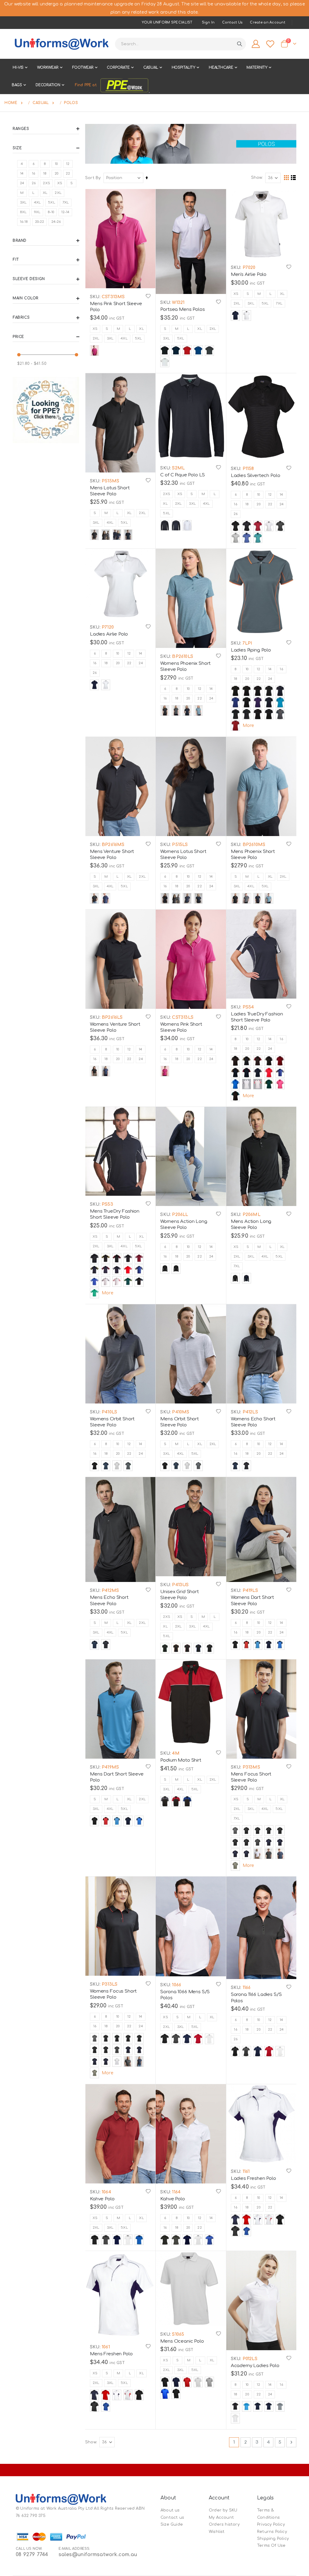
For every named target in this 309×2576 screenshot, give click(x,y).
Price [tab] (18, 337)
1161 (245, 2172)
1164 (176, 2192)
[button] (148, 296)
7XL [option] (279, 303)
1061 (105, 2347)
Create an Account (268, 22)
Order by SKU (223, 2510)
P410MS (180, 1412)
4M (175, 1753)
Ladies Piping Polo (251, 650)
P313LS (109, 1984)
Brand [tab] (20, 241)
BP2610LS (182, 657)
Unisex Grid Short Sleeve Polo (179, 1595)
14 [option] (281, 495)
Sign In (208, 22)
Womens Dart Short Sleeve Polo (252, 1601)
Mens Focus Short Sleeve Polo (251, 1777)
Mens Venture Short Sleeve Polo (112, 855)
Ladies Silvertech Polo (256, 476)
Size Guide (172, 2524)
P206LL (179, 1215)
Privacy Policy (271, 2524)
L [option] (130, 329)
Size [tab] (17, 148)
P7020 (248, 268)
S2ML (178, 468)
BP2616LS (112, 1017)
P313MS (250, 1767)
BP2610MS (253, 845)
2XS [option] (167, 494)
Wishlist (217, 2532)
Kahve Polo (102, 2199)
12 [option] (270, 495)
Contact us (172, 2518)
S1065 (177, 2334)
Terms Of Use (271, 2546)
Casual (41, 103)
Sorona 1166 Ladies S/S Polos (256, 1998)
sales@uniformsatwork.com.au (98, 2555)
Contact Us (233, 22)
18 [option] (247, 504)
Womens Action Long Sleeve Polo (184, 1225)
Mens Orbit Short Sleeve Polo (180, 1422)
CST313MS (113, 297)
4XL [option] (124, 338)
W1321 (178, 303)
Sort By (93, 178)
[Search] (240, 44)
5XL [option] (139, 338)
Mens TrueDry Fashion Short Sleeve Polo (115, 1214)
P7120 (107, 627)
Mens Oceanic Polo (182, 2341)
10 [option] (258, 495)
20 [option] (258, 504)
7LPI (247, 643)
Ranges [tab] (21, 129)
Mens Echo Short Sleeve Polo (109, 1601)
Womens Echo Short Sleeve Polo (253, 1422)
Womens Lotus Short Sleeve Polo (183, 855)
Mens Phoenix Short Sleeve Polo (253, 855)
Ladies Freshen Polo (253, 2178)
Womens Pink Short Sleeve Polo (181, 1027)
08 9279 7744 (32, 2555)
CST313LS (182, 1017)
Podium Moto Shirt (181, 1760)
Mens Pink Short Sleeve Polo (116, 307)
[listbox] (120, 334)
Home (11, 103)
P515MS (110, 481)
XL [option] (141, 329)
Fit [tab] (16, 260)
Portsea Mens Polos (182, 309)
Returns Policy (272, 2532)
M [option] (118, 329)
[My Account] (256, 44)
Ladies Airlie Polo (109, 634)
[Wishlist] (270, 44)
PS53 (107, 1204)
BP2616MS (113, 845)
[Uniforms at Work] (61, 44)
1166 (246, 1988)
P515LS (179, 845)
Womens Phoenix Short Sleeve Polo (185, 666)
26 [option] (236, 514)
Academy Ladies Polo (255, 2366)
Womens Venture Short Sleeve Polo (115, 1027)
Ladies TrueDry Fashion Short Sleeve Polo (257, 1017)
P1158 (247, 469)
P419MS (110, 1767)
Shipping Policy (273, 2539)
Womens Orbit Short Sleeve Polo (112, 1422)
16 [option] (235, 504)
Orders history (224, 2524)
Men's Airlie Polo (249, 275)
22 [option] (270, 504)
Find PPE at (86, 85)
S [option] (107, 329)
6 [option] (236, 495)
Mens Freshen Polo (111, 2354)
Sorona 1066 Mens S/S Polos (185, 1995)
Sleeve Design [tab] (29, 279)
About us (170, 2510)
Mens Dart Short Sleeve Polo (117, 1777)
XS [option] (95, 329)
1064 (106, 2192)
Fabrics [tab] (21, 317)
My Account (221, 2518)
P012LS (249, 2359)
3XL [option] (110, 338)
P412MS (110, 1591)
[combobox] (180, 44)
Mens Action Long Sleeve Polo (251, 1225)
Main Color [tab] (26, 298)
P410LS (109, 1412)
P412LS (249, 1412)
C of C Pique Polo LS (183, 475)
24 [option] (282, 504)
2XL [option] (96, 338)
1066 (176, 1985)
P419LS (249, 1591)
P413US (180, 1585)
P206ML (251, 1215)
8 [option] (247, 495)
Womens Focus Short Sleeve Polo (113, 1994)
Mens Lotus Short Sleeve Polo (110, 491)
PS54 (247, 1007)
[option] (94, 350)
